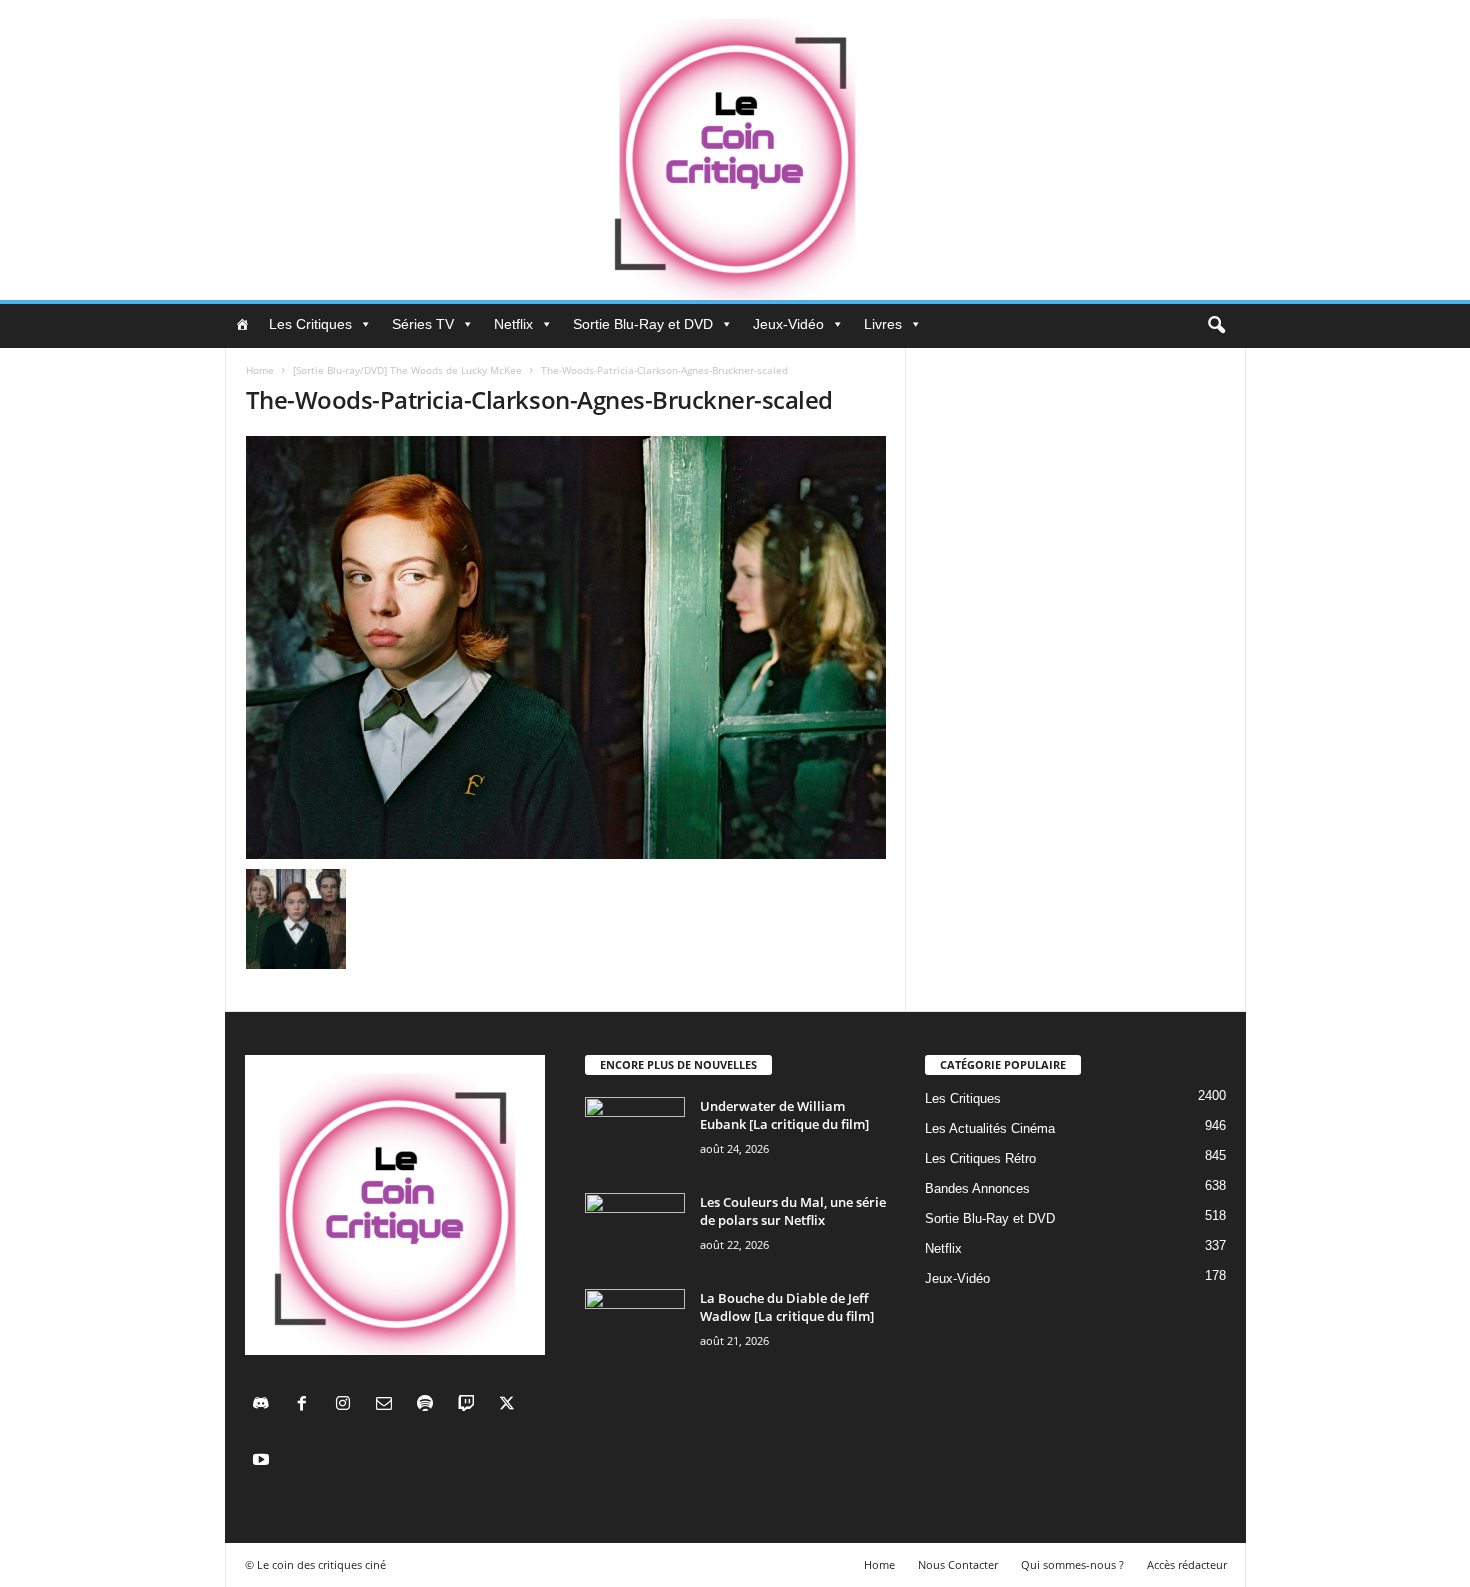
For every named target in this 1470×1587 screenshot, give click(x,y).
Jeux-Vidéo (788, 324)
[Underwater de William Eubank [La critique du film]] (635, 1134)
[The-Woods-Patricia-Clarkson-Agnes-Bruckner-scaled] (566, 647)
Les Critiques (310, 324)
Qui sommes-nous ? (1072, 1564)
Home (260, 370)
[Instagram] (347, 1405)
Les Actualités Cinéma (990, 1128)
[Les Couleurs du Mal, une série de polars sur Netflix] (635, 1230)
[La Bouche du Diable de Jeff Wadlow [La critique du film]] (635, 1326)
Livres (883, 324)
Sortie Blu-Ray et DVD (643, 324)
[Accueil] (242, 324)
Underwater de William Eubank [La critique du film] (784, 1115)
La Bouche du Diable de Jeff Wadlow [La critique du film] (787, 1307)
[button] (1216, 326)
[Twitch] (470, 1405)
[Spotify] (429, 1405)
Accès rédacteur (1187, 1564)
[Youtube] (263, 1461)
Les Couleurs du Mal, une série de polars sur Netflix (793, 1211)
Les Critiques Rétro (980, 1158)
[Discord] (265, 1405)
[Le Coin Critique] (735, 150)
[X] (509, 1405)
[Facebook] (306, 1405)
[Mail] (388, 1405)
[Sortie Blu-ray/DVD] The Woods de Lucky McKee (407, 370)
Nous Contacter (958, 1564)
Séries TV (423, 324)
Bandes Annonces (977, 1188)
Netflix (513, 324)
